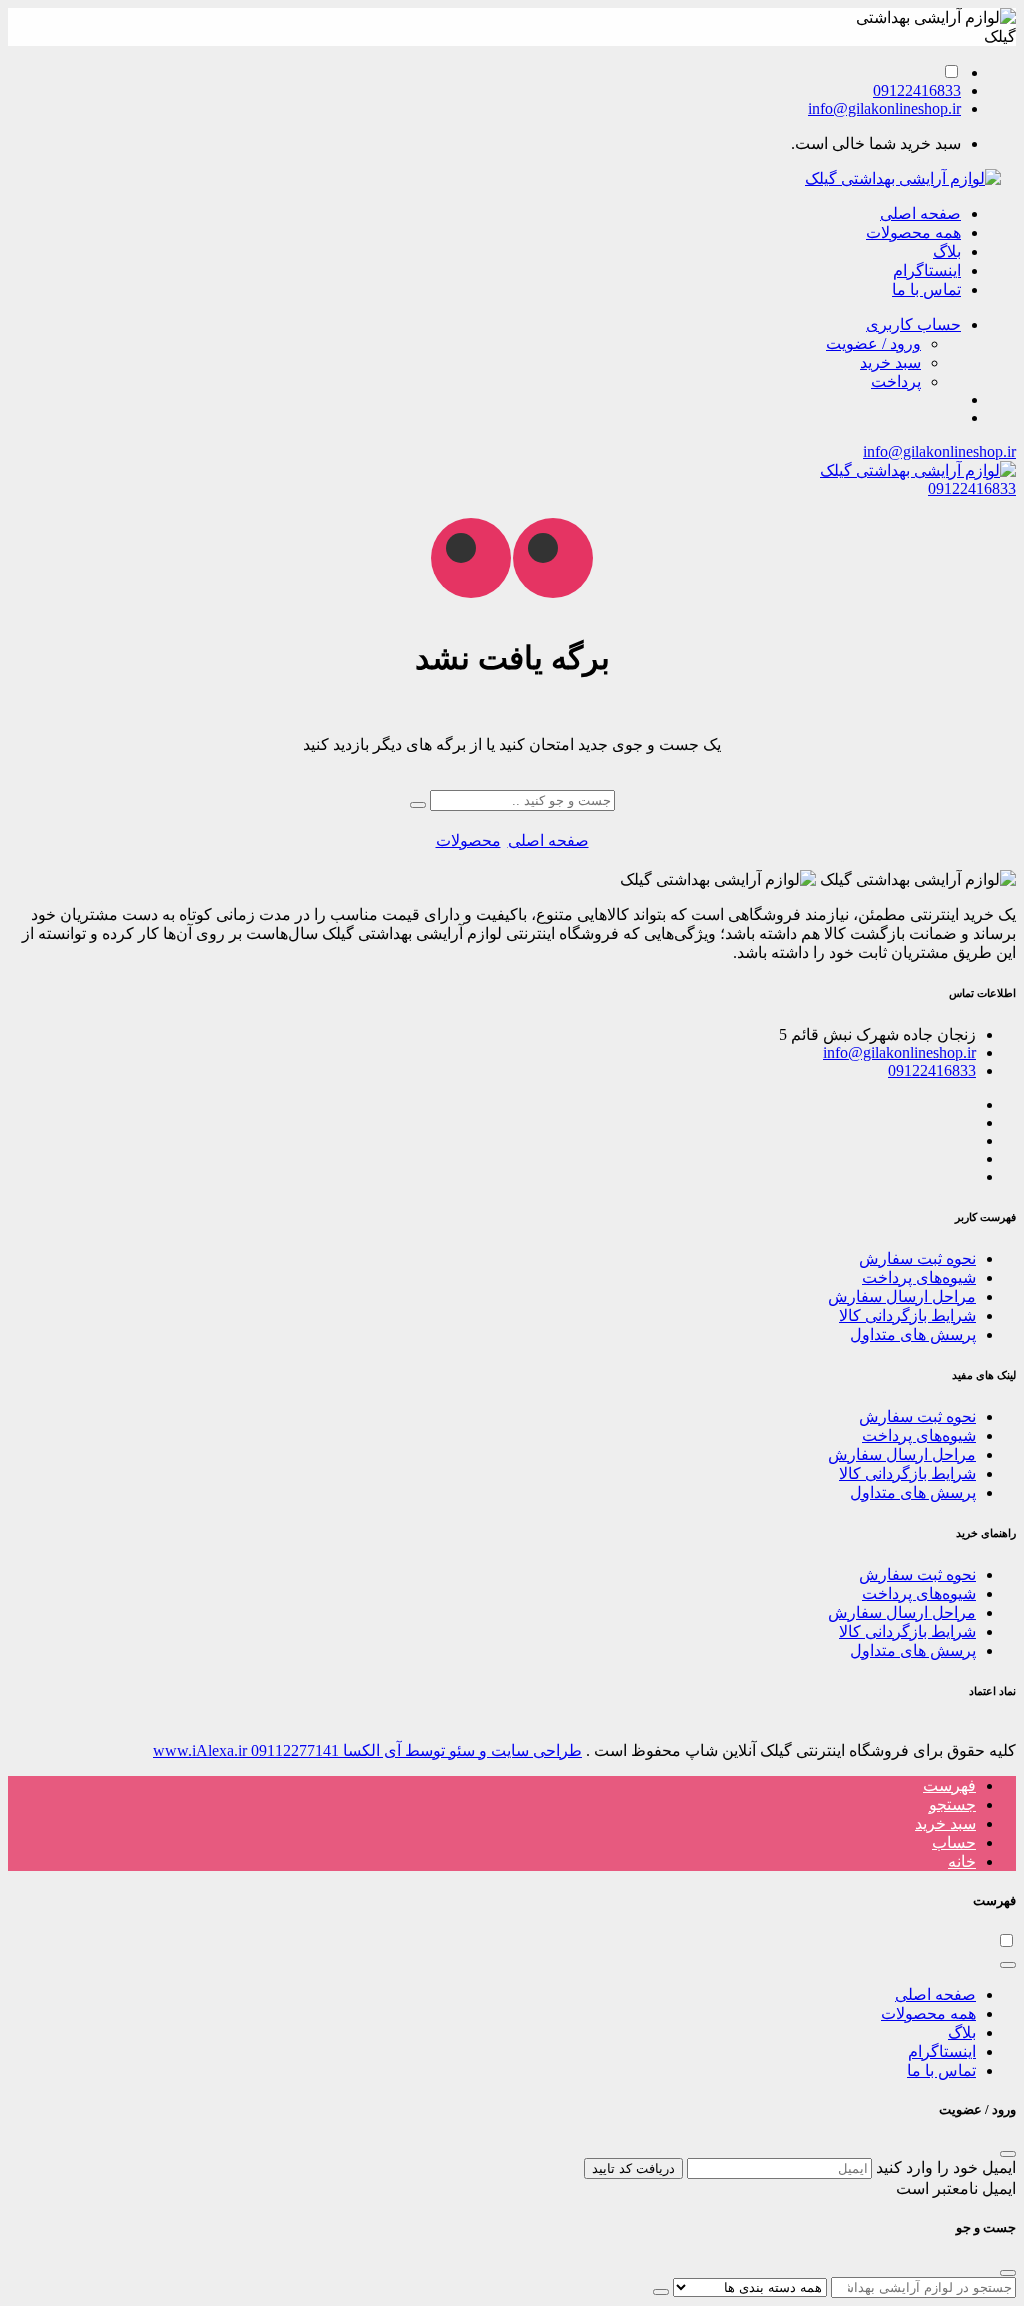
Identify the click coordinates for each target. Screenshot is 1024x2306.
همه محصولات (913, 232)
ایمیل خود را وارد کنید (946, 2167)
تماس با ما (926, 289)
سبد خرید (890, 362)
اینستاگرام (927, 270)
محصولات (468, 840)
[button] (913, 324)
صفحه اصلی (920, 213)
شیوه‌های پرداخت (919, 1277)
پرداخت (896, 381)
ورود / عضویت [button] (873, 343)
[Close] (1008, 1965)
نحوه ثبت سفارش (917, 1258)
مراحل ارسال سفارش (902, 1296)
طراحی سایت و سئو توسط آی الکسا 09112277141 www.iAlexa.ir (367, 1750)
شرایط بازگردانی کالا (907, 1315)
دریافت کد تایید (633, 2168)
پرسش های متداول (913, 1334)
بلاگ (947, 251)
